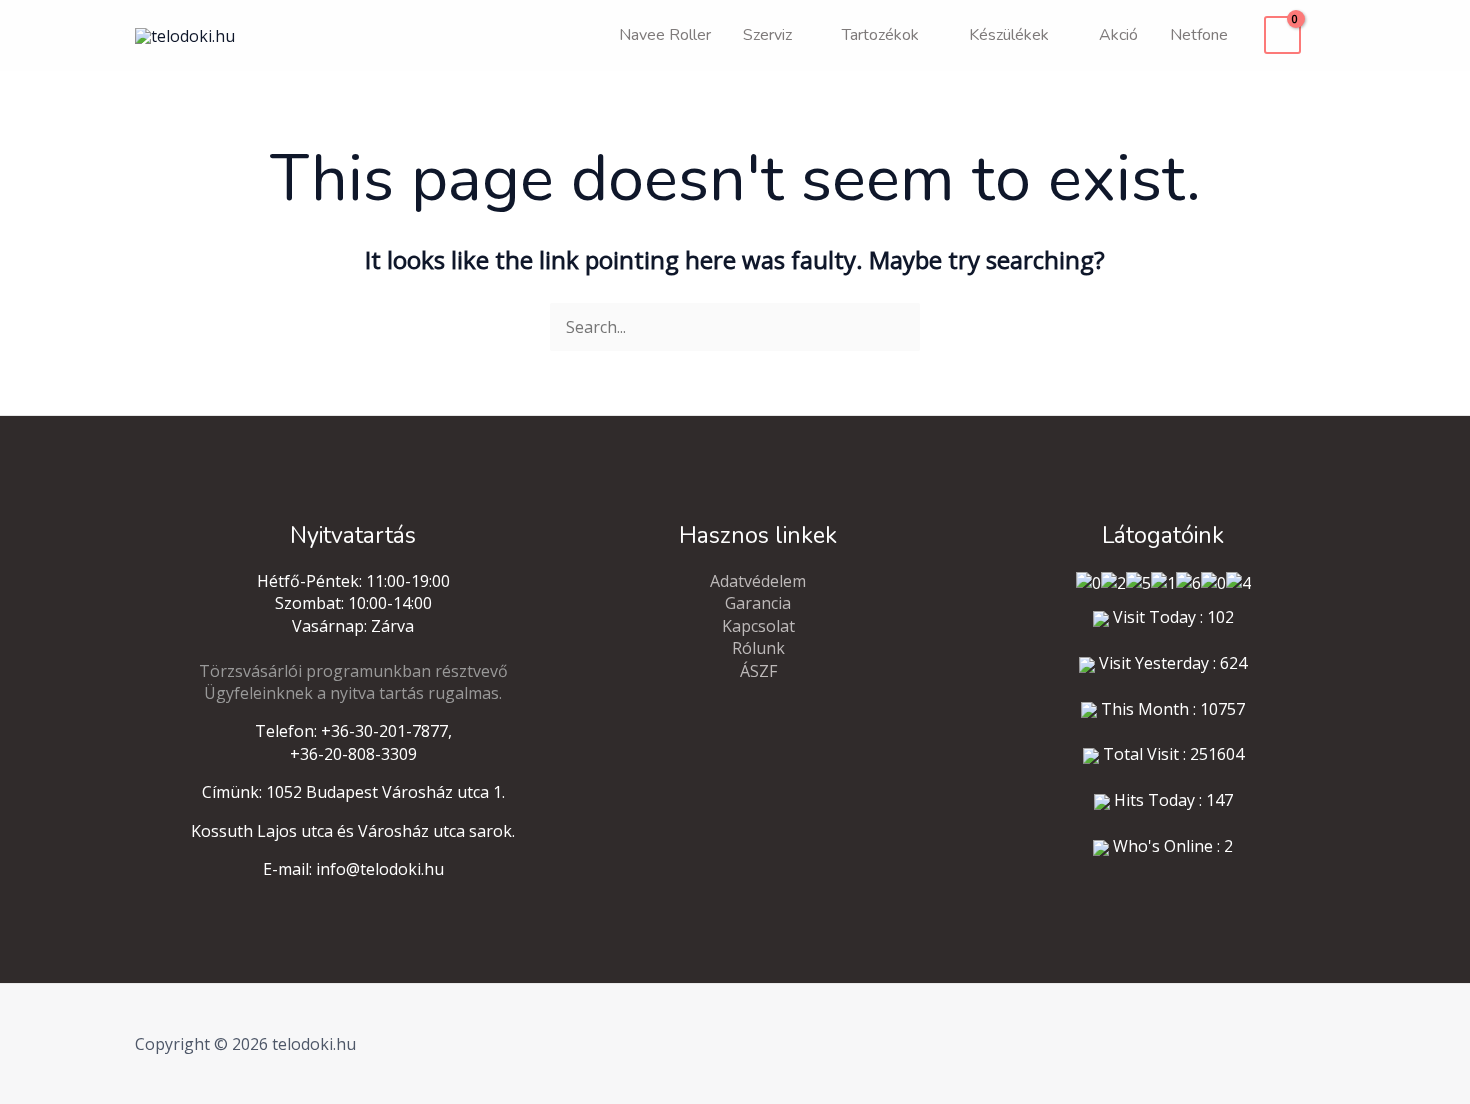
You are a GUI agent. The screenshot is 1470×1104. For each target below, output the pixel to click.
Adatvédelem (758, 581)
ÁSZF (758, 671)
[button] (1328, 35)
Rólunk (758, 648)
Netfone (1199, 35)
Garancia (758, 603)
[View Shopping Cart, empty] (1282, 35)
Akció (1118, 35)
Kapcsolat (758, 626)
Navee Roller (665, 35)
